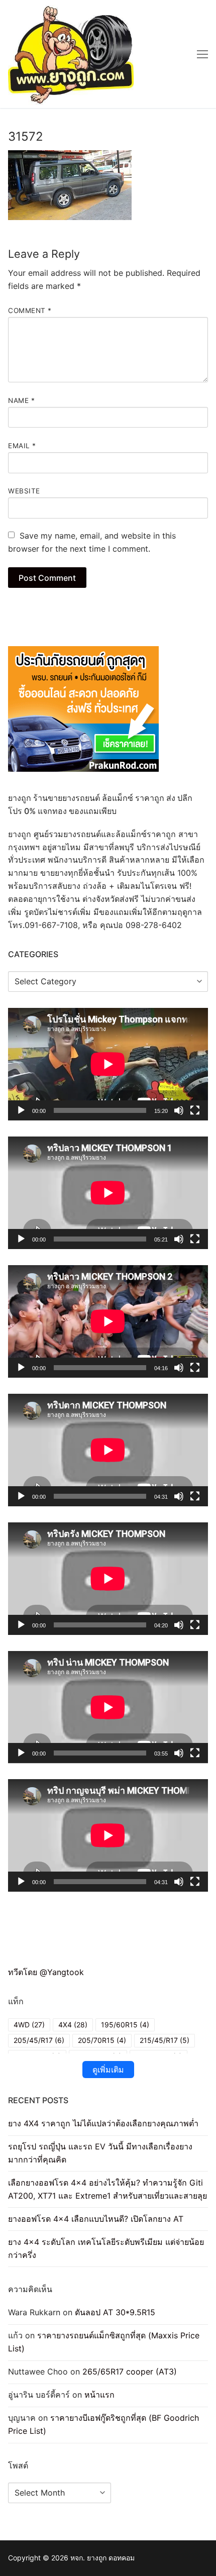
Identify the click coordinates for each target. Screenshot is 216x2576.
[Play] (21, 1110)
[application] (108, 1064)
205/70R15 (102, 2040)
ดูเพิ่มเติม (108, 2070)
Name (21, 400)
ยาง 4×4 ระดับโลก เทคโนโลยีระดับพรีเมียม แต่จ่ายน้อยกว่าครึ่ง (106, 2248)
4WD (29, 2025)
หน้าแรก (99, 2395)
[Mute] (179, 1110)
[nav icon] (202, 54)
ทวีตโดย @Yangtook (46, 1972)
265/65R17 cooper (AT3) (130, 2372)
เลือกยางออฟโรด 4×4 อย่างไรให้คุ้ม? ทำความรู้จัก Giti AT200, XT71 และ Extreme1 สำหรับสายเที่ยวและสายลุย (107, 2189)
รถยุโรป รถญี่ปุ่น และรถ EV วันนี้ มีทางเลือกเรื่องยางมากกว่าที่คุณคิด (100, 2153)
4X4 (73, 2025)
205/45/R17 (39, 2040)
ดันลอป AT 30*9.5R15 (115, 2312)
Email (22, 446)
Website (24, 491)
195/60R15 (125, 2025)
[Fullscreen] (195, 1110)
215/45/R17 (165, 2040)
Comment (30, 311)
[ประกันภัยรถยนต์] (83, 769)
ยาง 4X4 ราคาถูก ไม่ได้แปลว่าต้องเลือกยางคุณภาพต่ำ (103, 2123)
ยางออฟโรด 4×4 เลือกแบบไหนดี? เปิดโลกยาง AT (96, 2219)
